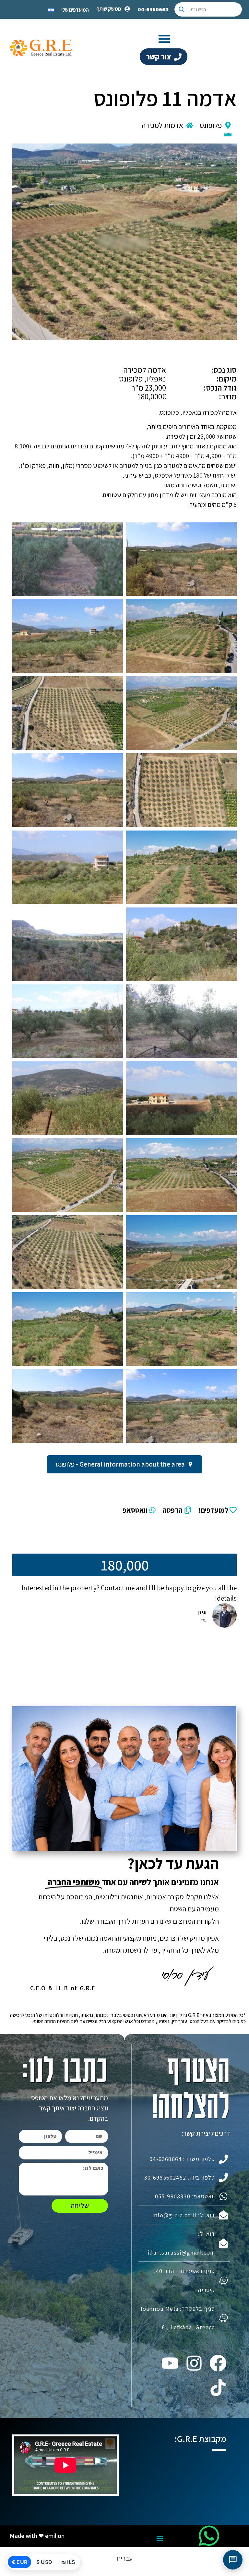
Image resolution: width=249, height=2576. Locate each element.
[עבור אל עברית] (51, 9)
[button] (164, 39)
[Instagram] (194, 2363)
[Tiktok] (218, 2387)
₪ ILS (68, 2562)
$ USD (44, 2562)
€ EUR (19, 2562)
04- (153, 9)
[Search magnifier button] (182, 9)
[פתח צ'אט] (233, 2560)
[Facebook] (218, 2363)
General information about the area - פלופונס (120, 1464)
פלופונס (211, 125)
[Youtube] (170, 2363)
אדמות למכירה (162, 125)
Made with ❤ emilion (37, 2536)
